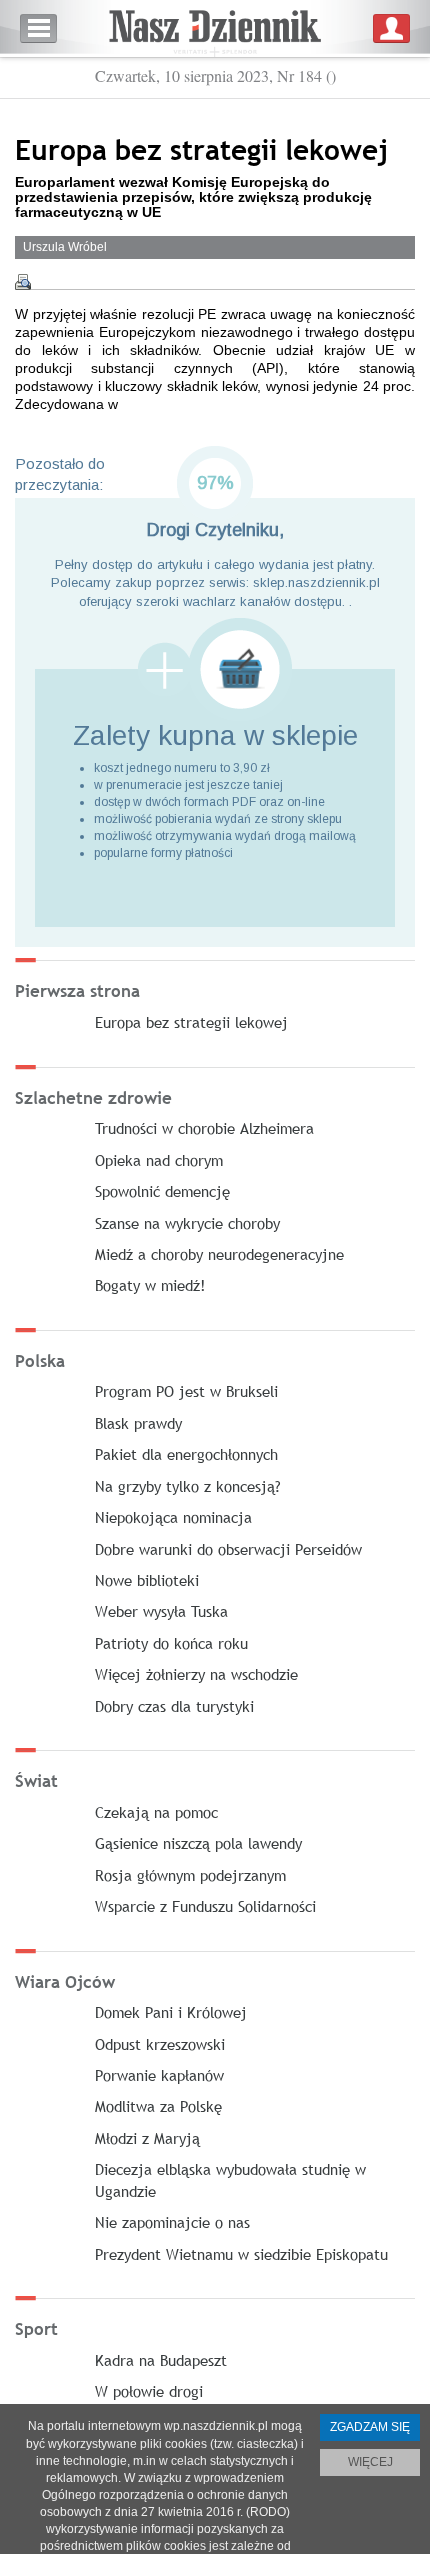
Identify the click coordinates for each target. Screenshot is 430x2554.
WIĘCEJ (370, 2462)
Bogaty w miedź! (150, 1285)
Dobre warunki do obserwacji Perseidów (228, 1549)
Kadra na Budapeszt (161, 2360)
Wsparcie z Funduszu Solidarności (205, 1906)
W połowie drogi (149, 2391)
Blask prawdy (138, 1423)
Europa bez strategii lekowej (191, 1022)
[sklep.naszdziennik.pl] (215, 669)
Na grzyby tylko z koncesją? (188, 1486)
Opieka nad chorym (159, 1160)
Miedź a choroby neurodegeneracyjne (219, 1254)
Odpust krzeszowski (160, 2044)
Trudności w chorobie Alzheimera (204, 1128)
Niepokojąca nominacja (173, 1517)
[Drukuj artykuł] (23, 282)
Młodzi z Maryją (147, 2138)
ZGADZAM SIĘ (370, 2427)
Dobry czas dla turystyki (174, 1706)
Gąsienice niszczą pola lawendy (198, 1843)
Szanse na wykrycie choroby (187, 1223)
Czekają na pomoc (156, 1812)
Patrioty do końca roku (171, 1643)
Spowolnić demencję (162, 1191)
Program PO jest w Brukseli (186, 1391)
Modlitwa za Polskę (158, 2106)
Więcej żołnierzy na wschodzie (196, 1674)
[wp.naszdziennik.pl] (215, 28)
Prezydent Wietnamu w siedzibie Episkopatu (241, 2254)
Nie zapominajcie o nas (172, 2222)
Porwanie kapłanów (159, 2075)
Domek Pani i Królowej (171, 2012)
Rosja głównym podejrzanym (190, 1875)
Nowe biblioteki (147, 1580)
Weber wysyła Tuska (161, 1611)
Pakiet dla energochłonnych (186, 1454)
